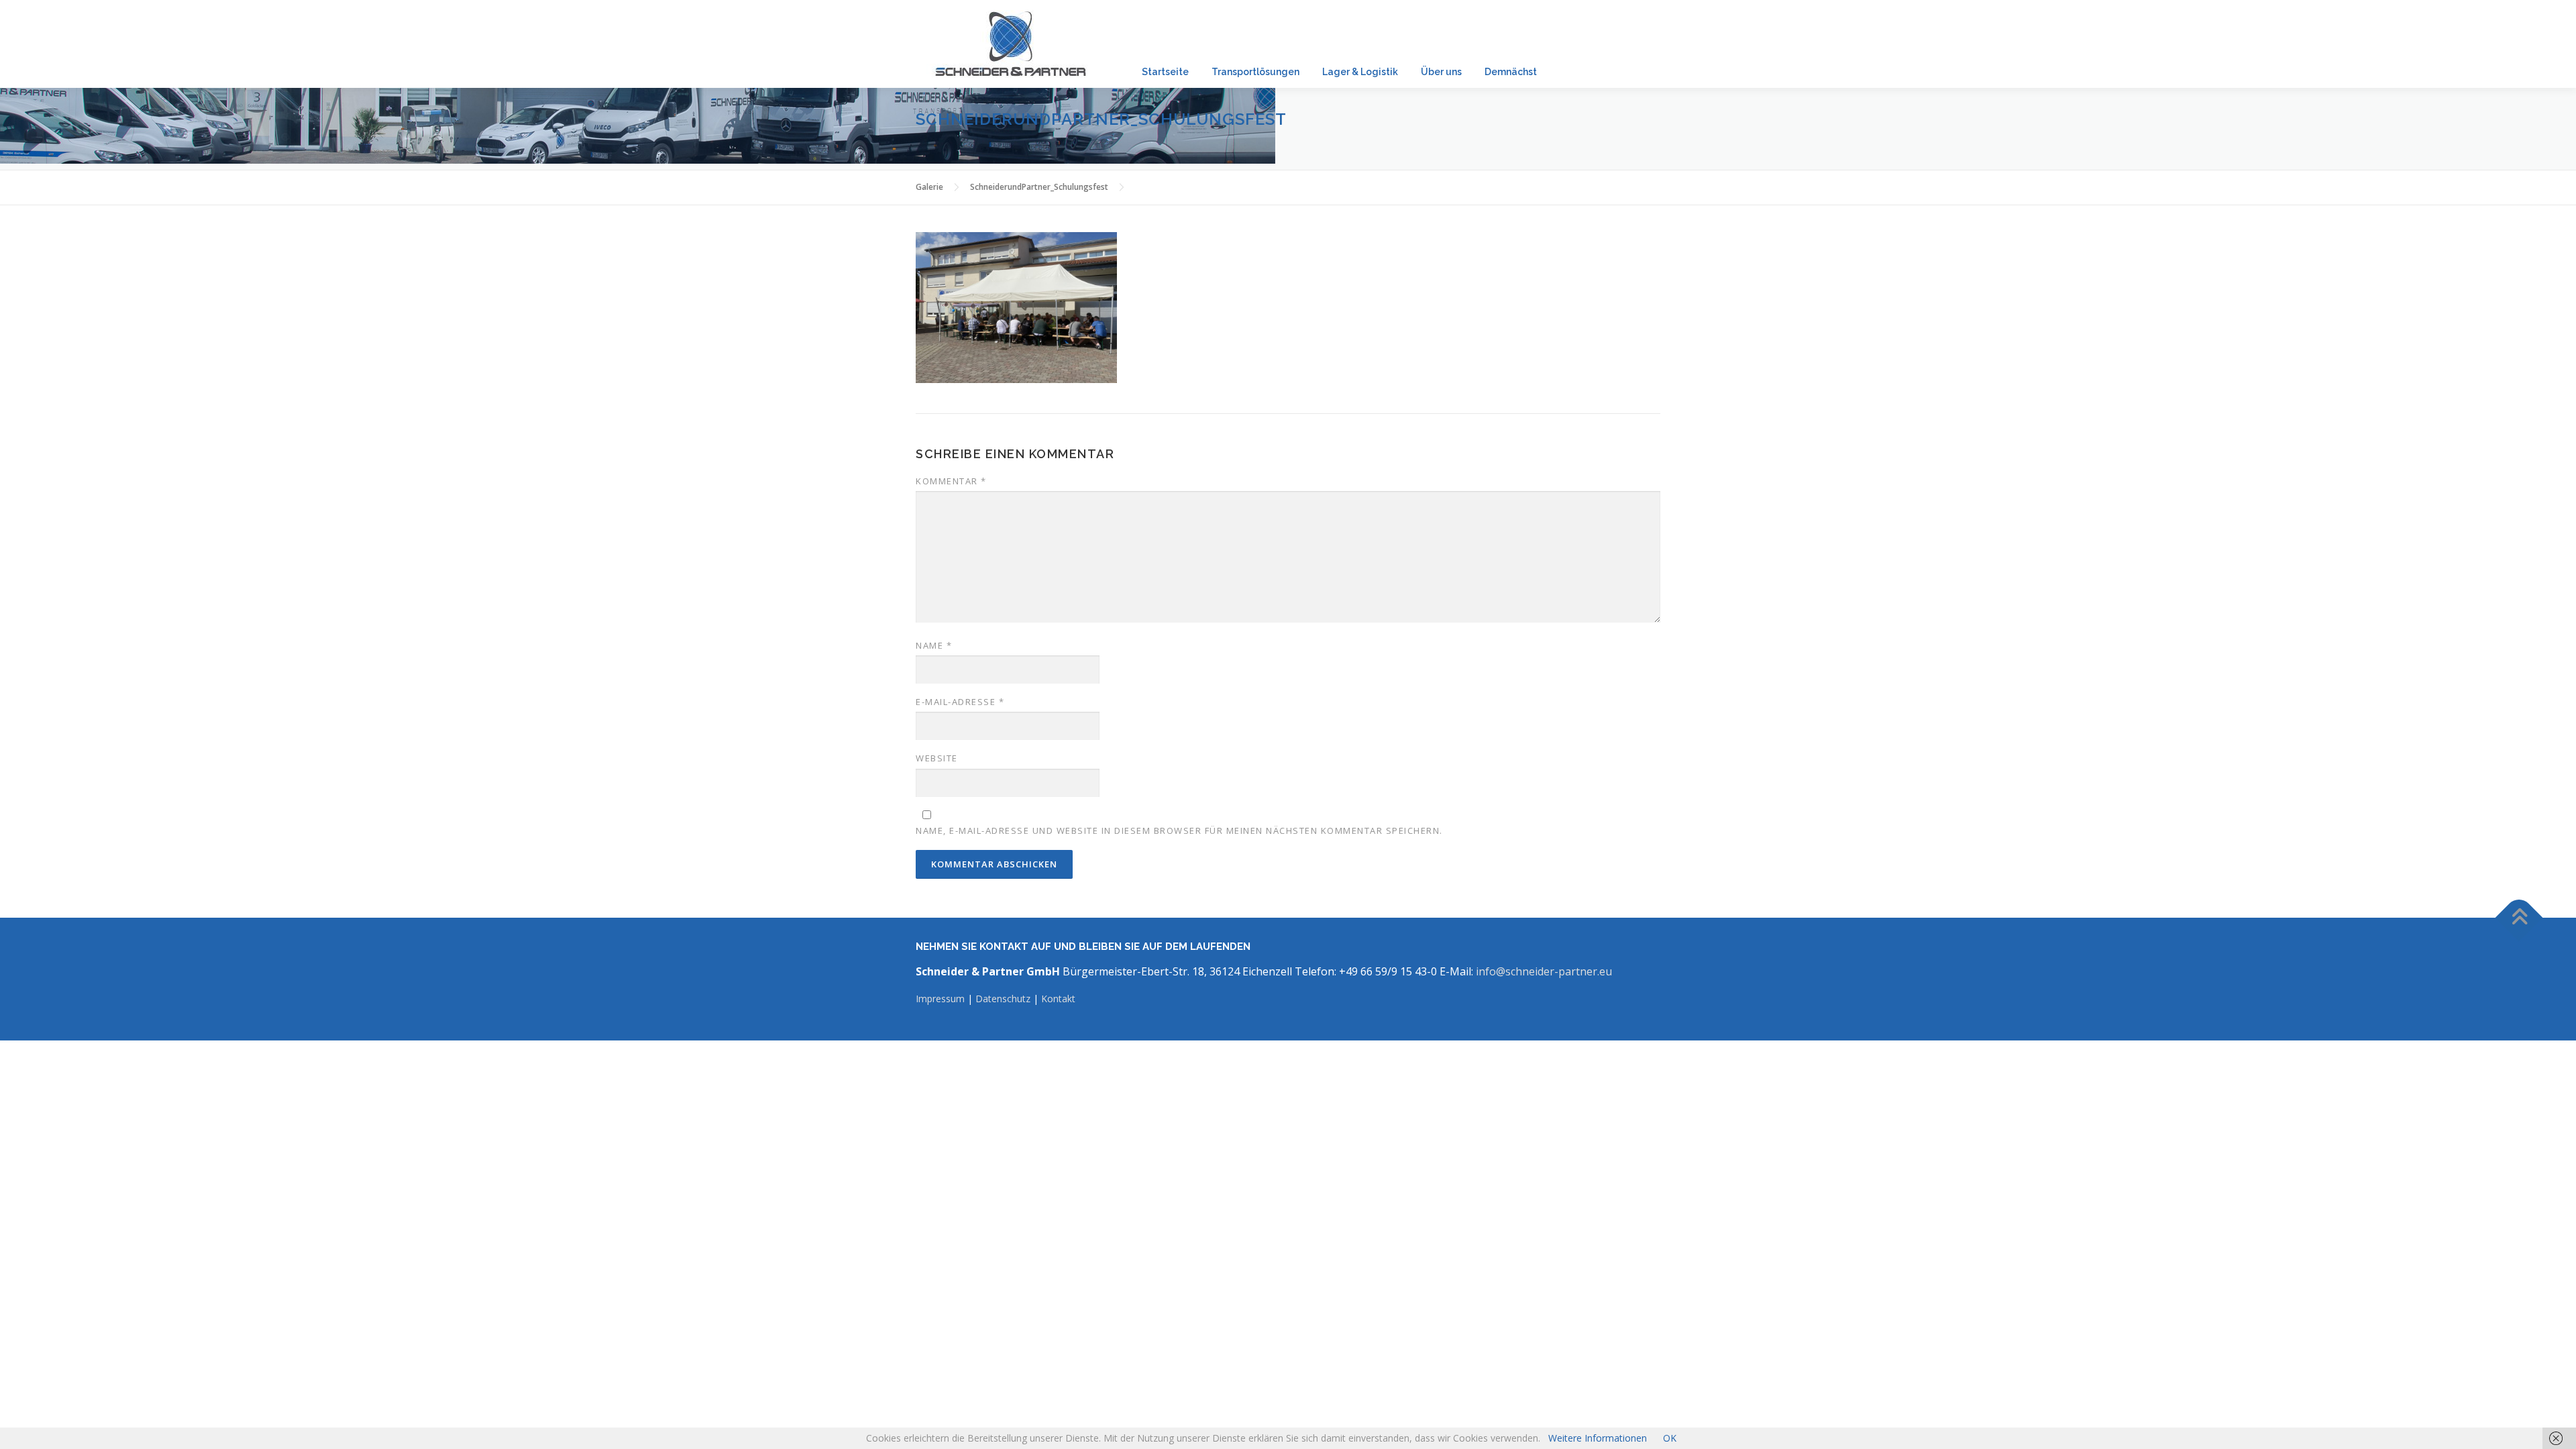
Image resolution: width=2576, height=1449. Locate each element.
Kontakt (1058, 999)
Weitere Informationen (1598, 1438)
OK (1670, 1438)
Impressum (942, 999)
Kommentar (951, 481)
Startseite (1165, 71)
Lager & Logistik (1360, 71)
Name (934, 645)
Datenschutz (1003, 999)
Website (937, 758)
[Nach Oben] (2519, 918)
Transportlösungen (1255, 71)
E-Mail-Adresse (960, 702)
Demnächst (1511, 71)
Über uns (1441, 71)
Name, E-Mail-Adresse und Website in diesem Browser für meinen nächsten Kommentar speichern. (1179, 830)
